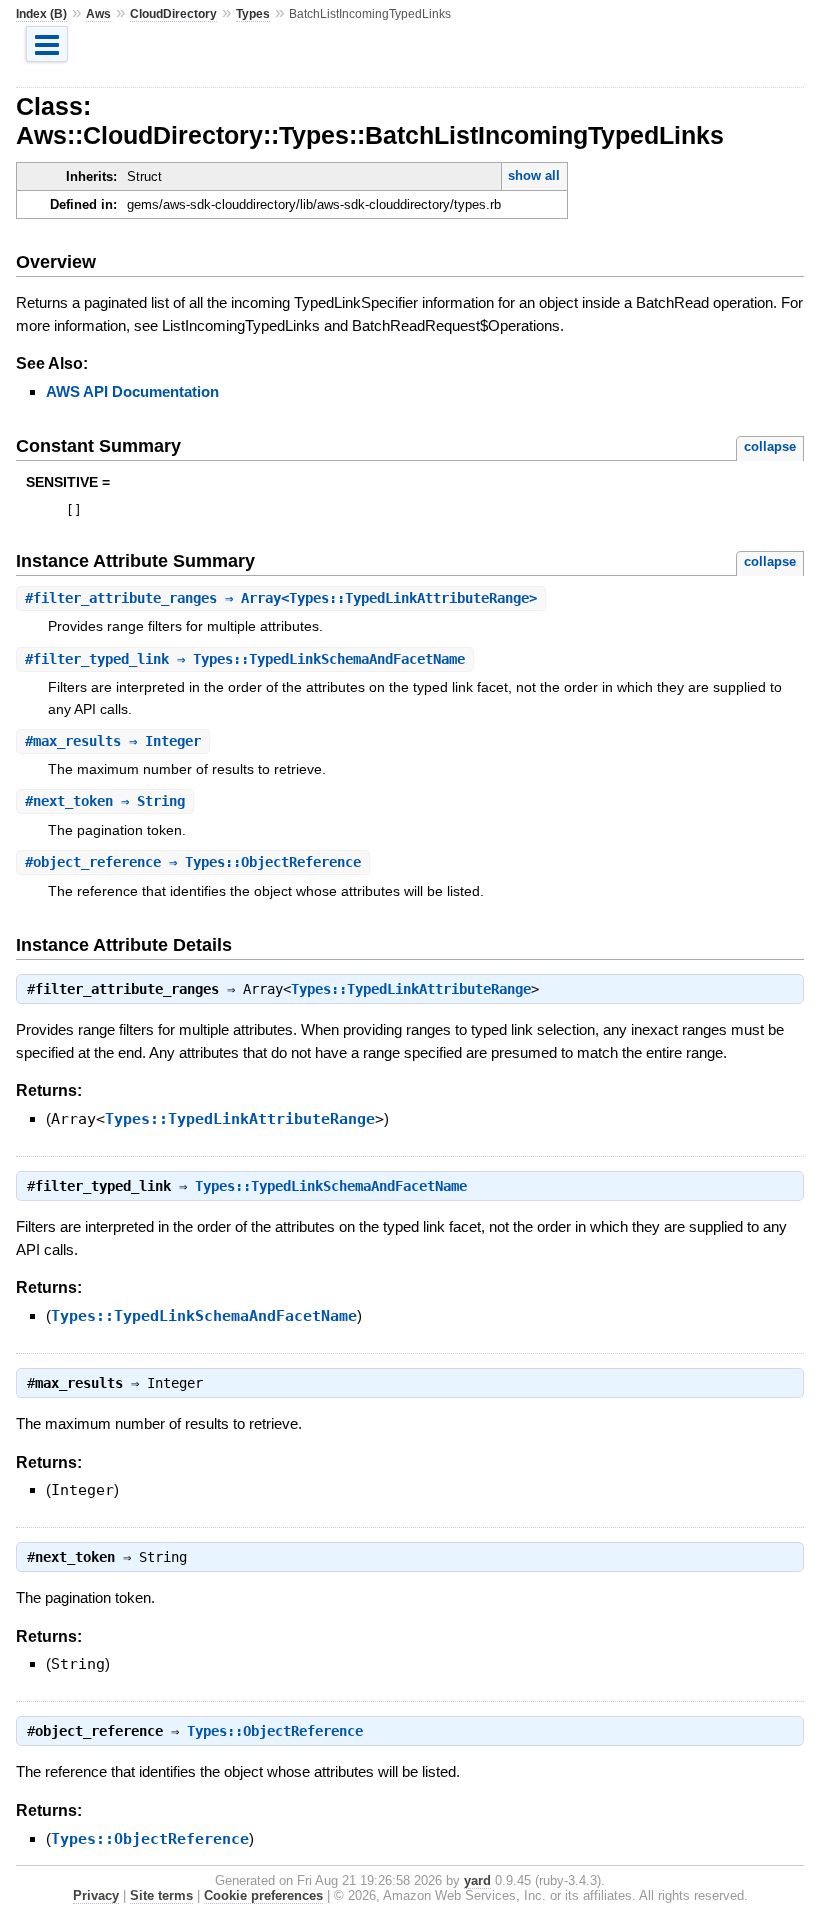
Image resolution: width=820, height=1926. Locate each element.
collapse (770, 446)
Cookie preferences (263, 1895)
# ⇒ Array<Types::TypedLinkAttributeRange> (281, 598)
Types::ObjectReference (275, 1731)
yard (477, 1880)
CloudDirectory (173, 14)
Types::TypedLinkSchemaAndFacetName (331, 1186)
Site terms (161, 1895)
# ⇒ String (105, 801)
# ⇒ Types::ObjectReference (193, 862)
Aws (98, 14)
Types (253, 14)
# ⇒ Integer (113, 741)
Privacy (96, 1895)
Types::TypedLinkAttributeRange (411, 989)
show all (534, 175)
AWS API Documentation (132, 391)
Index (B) (41, 14)
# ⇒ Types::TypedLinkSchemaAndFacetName (245, 659)
